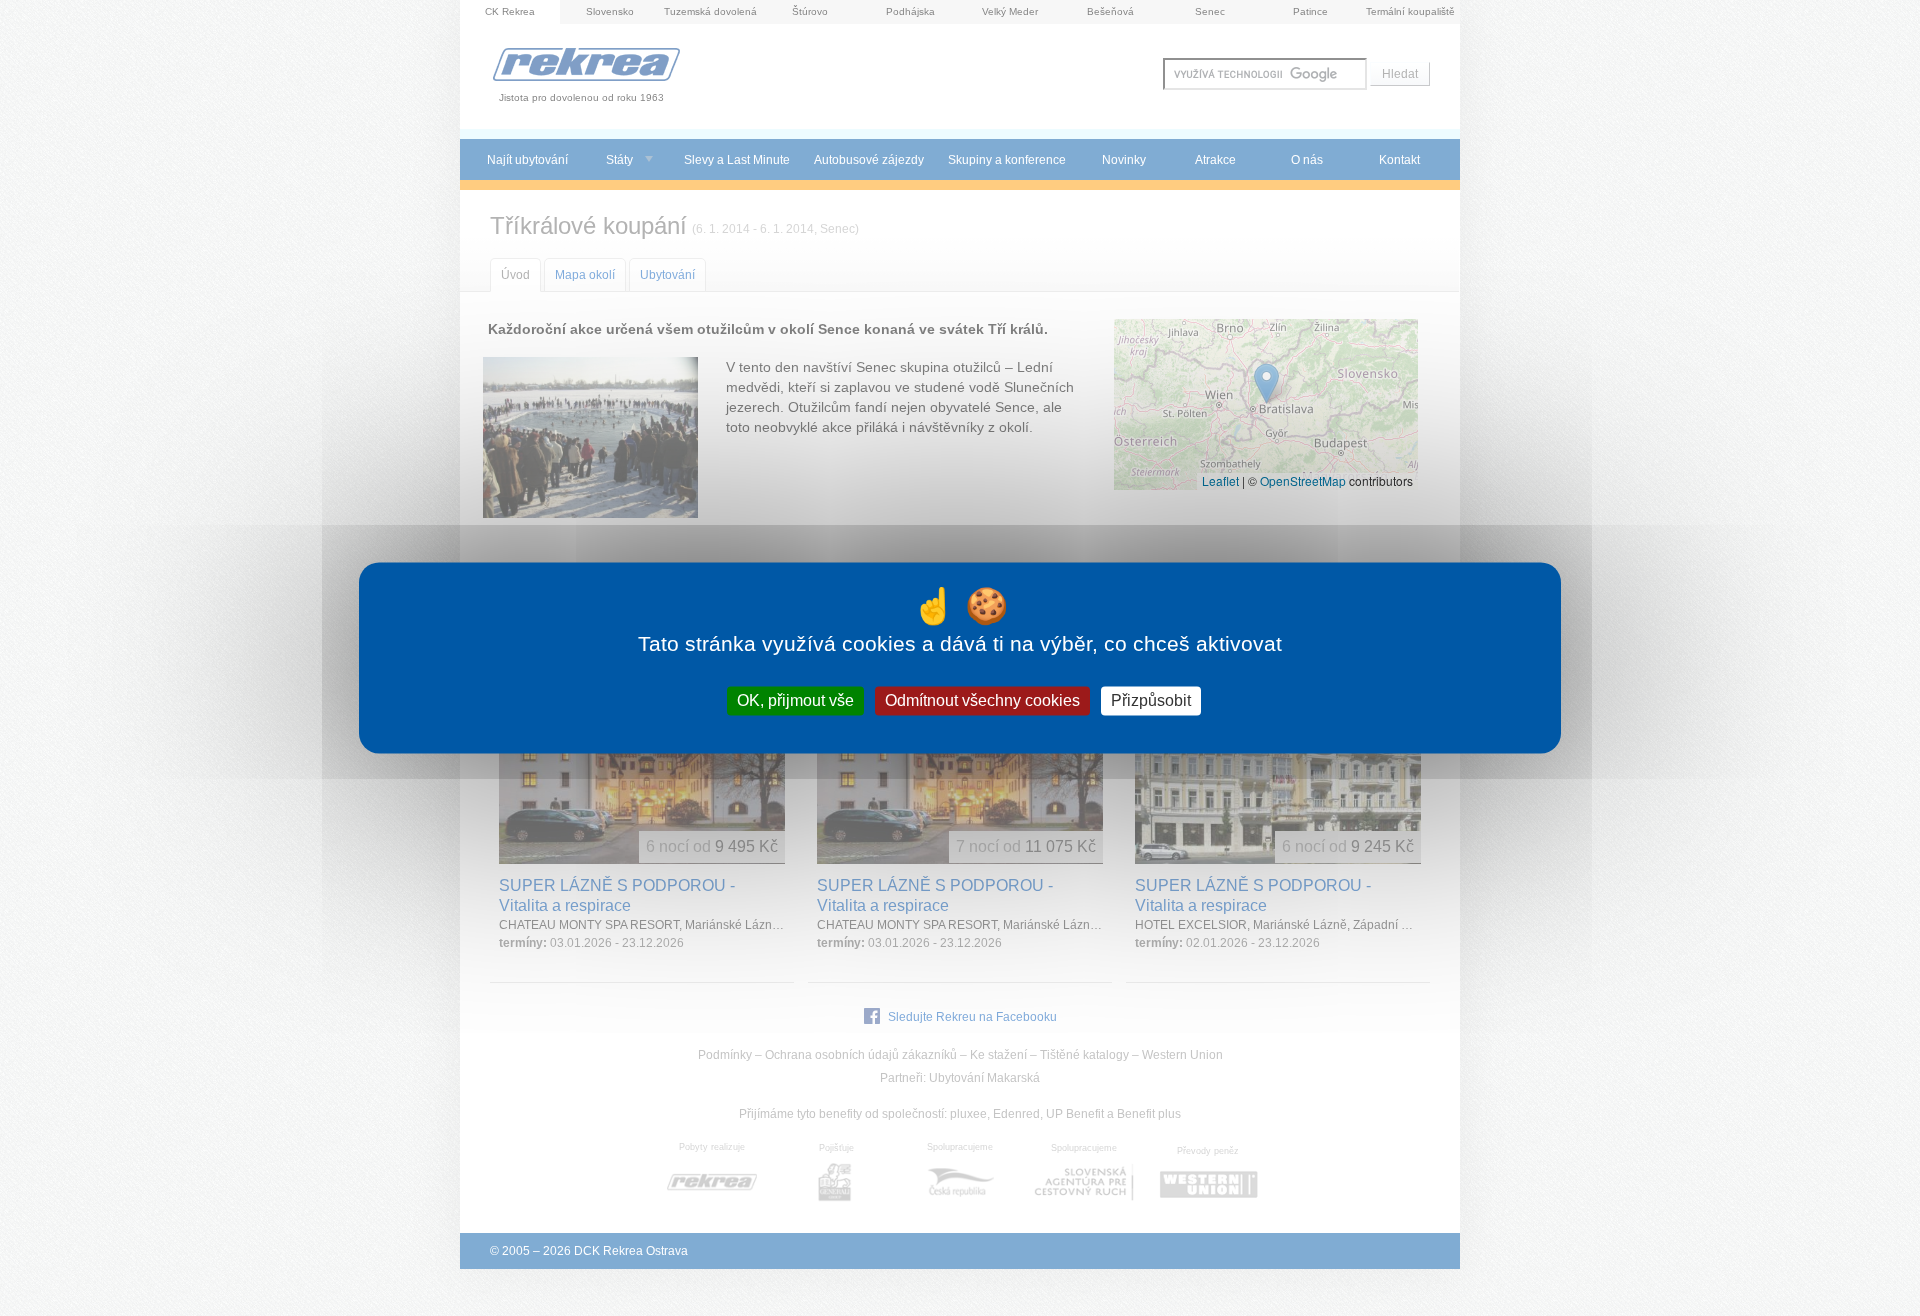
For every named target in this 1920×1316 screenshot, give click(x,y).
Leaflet (1220, 480)
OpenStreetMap (1303, 480)
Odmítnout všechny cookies (982, 700)
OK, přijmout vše (795, 700)
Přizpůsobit (1151, 700)
